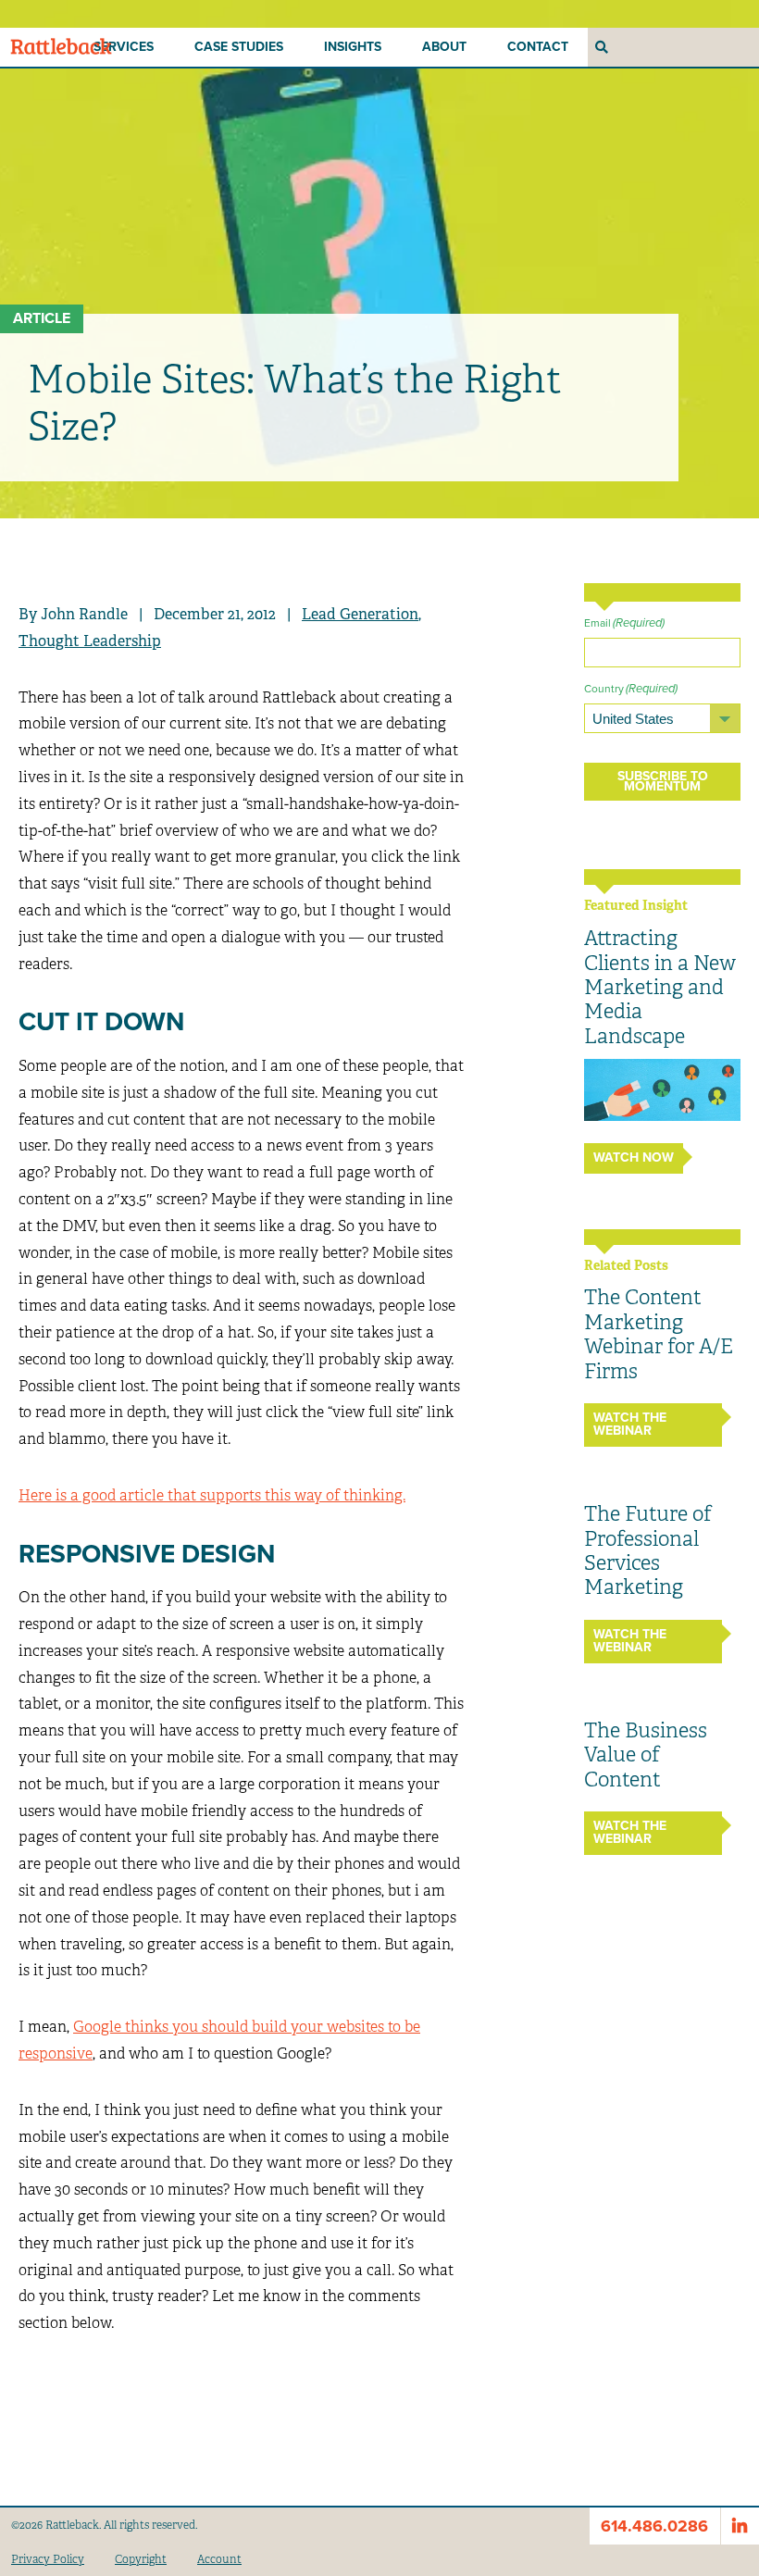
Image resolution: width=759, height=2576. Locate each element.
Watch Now (634, 1157)
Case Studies (239, 47)
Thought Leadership (90, 641)
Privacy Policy (48, 2559)
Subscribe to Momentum (663, 781)
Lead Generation (360, 614)
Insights (353, 47)
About (444, 47)
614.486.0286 (654, 2526)
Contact (538, 47)
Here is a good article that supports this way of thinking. (212, 1495)
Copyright (141, 2559)
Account (219, 2559)
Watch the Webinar (630, 1424)
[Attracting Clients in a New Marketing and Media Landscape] (662, 1089)
